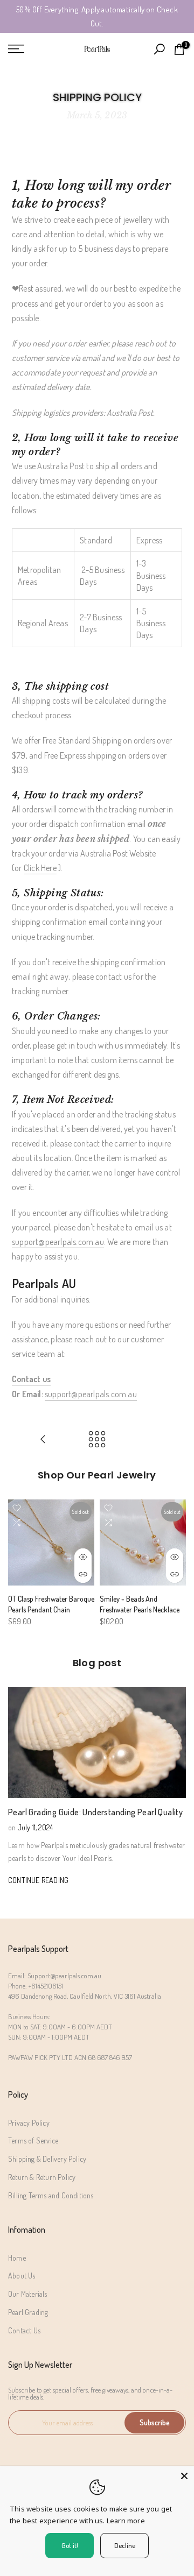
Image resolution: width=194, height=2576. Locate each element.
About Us (22, 2276)
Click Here (40, 868)
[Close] (184, 2476)
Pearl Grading (28, 2312)
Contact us (31, 1379)
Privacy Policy (29, 2123)
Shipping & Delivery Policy (47, 2159)
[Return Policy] (43, 1440)
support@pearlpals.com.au (58, 1242)
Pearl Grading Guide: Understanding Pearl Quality (95, 1812)
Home (17, 2258)
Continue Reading (38, 1880)
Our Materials (28, 2294)
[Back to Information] (97, 1440)
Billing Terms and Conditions (51, 2195)
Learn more (126, 2521)
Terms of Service (33, 2140)
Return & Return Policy (42, 2177)
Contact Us (24, 2330)
